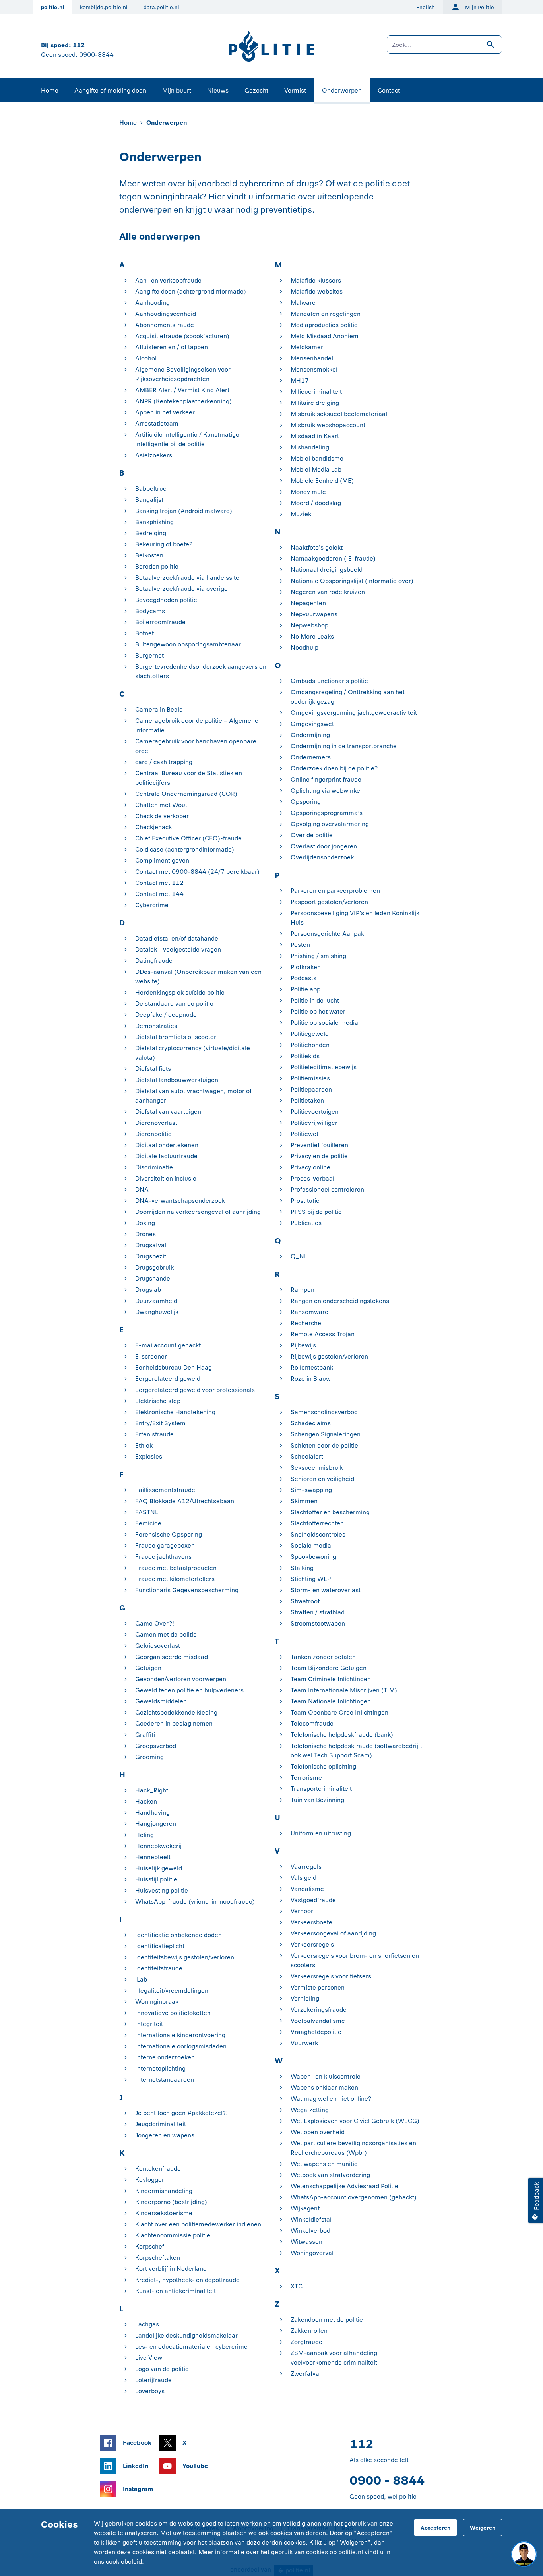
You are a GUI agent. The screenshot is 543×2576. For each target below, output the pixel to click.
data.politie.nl (161, 7)
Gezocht (256, 90)
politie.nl (52, 7)
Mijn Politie (480, 7)
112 (79, 45)
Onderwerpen (342, 90)
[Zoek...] (444, 48)
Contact (389, 90)
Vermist (295, 90)
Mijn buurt (177, 90)
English (426, 7)
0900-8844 (96, 55)
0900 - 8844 (387, 2480)
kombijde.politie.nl (104, 7)
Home (50, 90)
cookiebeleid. (125, 2561)
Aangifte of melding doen (110, 90)
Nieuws (218, 90)
